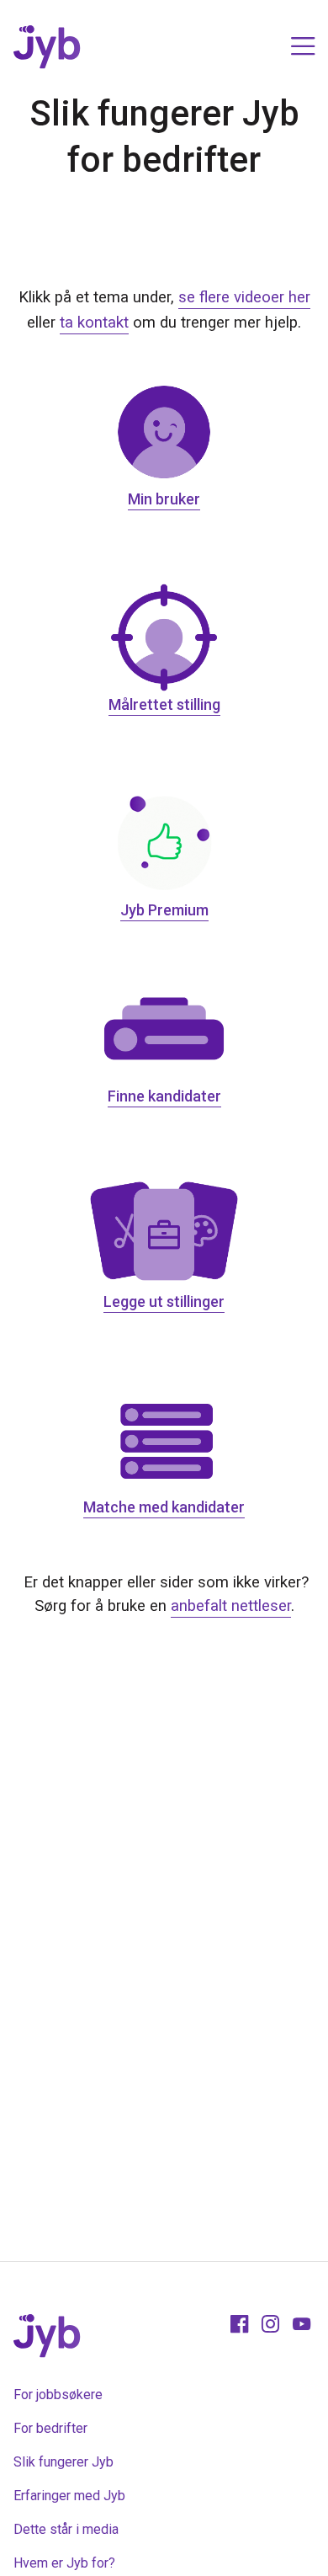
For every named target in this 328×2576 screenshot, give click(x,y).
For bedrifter (50, 2428)
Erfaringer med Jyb (69, 2496)
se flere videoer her (244, 297)
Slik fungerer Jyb (63, 2462)
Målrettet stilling (164, 704)
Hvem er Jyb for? (64, 2563)
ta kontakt (94, 323)
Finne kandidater (164, 1096)
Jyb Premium (164, 910)
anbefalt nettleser (231, 1606)
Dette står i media (66, 2529)
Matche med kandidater (164, 1507)
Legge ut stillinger (164, 1301)
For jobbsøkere (58, 2395)
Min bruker (164, 499)
